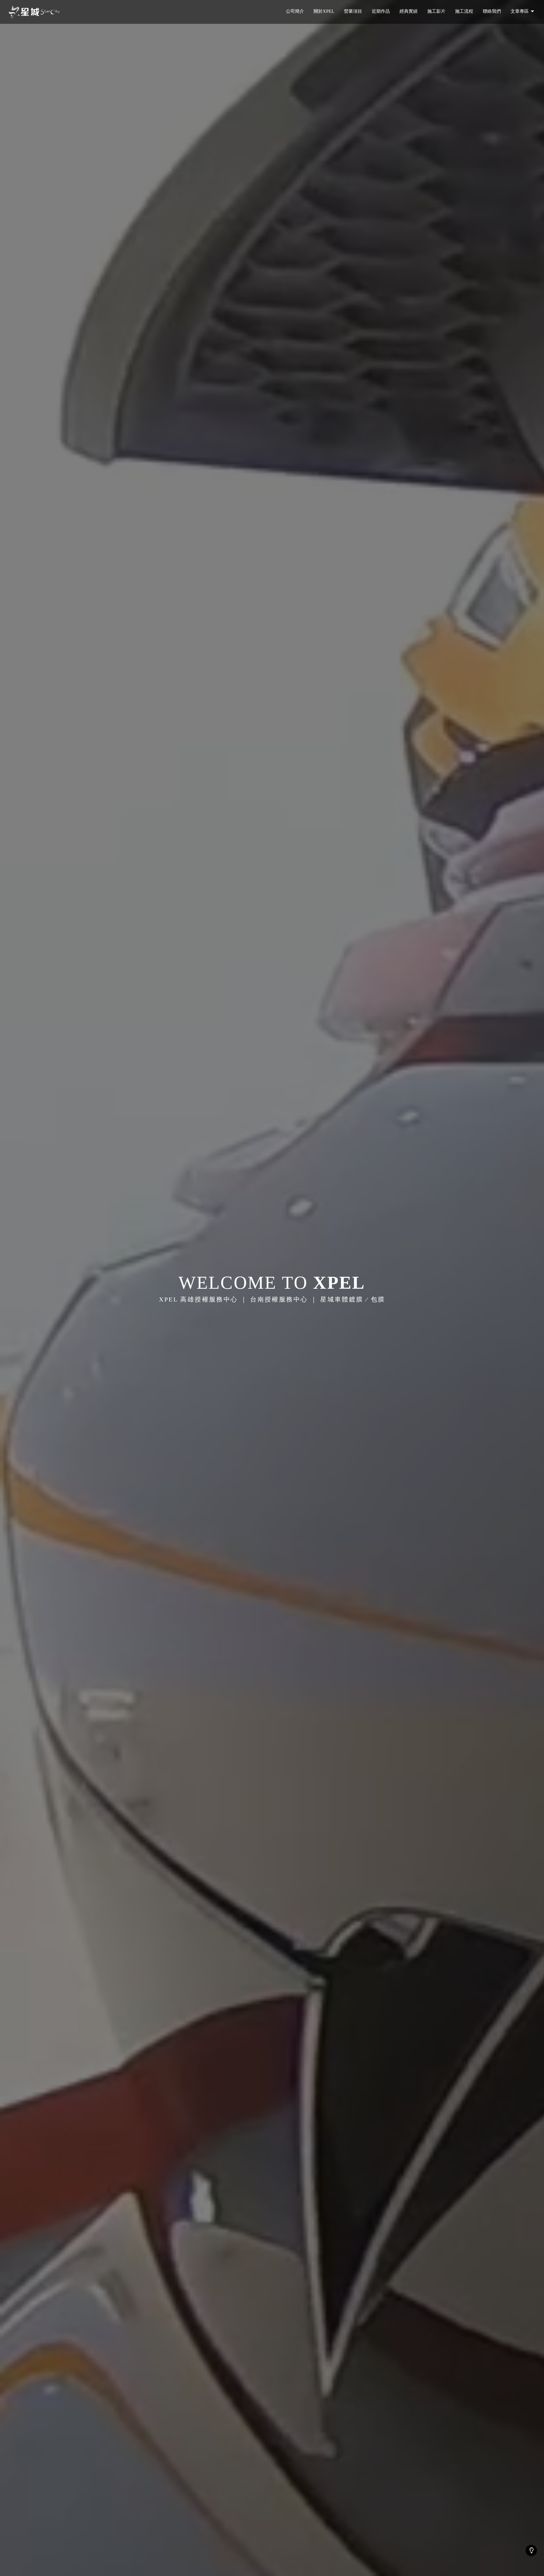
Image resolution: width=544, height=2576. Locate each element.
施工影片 (436, 11)
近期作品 (381, 11)
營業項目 (353, 11)
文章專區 (520, 11)
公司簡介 (295, 11)
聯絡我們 (492, 11)
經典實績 (409, 11)
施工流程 (464, 11)
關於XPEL (324, 11)
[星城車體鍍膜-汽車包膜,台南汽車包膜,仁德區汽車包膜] (34, 12)
